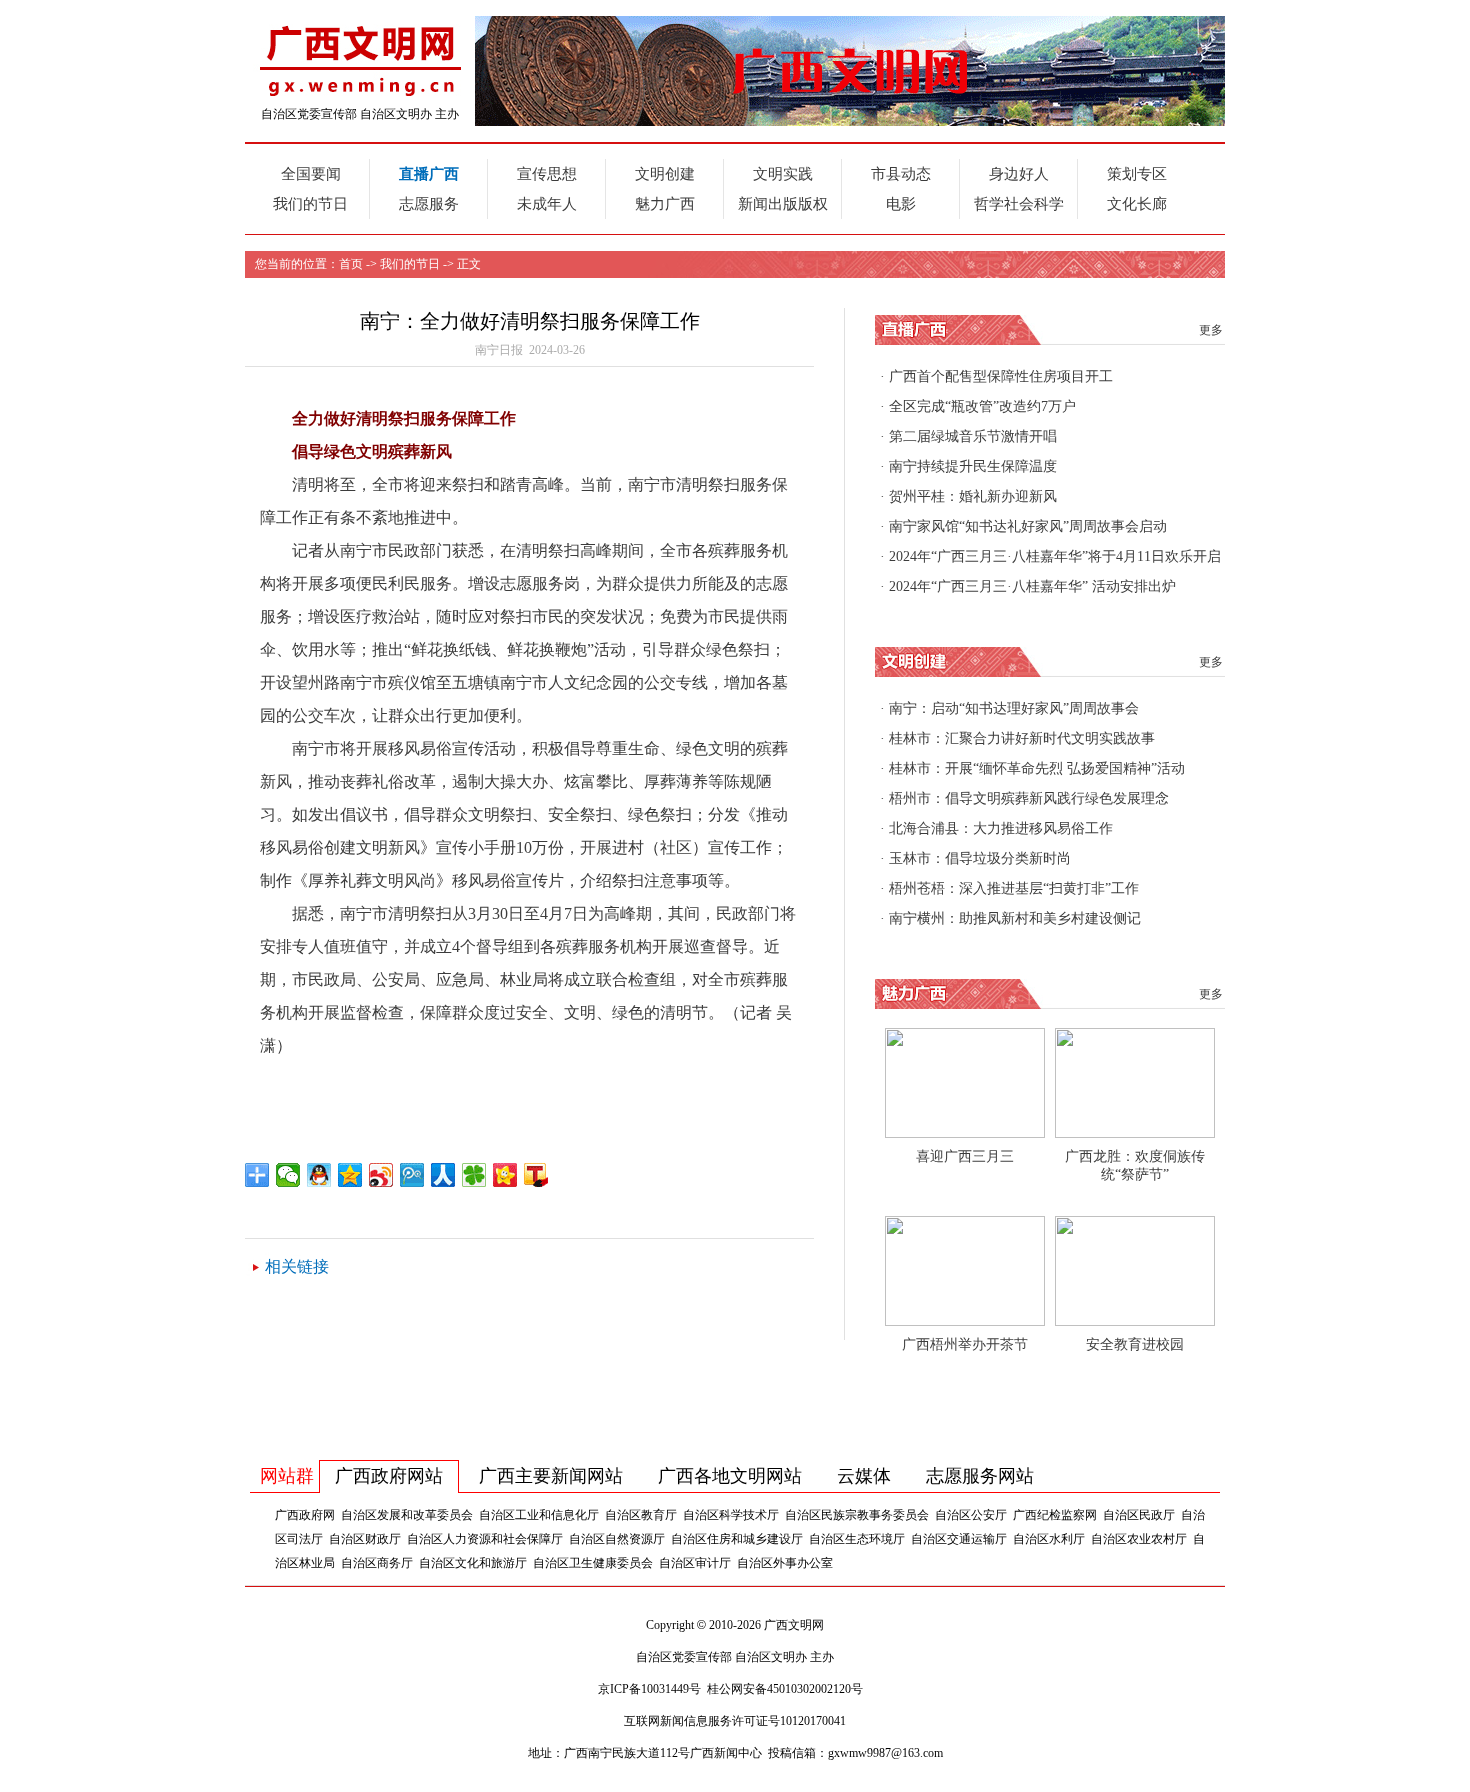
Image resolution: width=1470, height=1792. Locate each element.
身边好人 (1019, 174)
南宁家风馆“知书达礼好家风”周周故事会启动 (1028, 526)
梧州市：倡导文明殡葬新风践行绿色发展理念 (1029, 798)
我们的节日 (310, 204)
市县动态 (901, 174)
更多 (1211, 330)
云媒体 (864, 1476)
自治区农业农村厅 (1139, 1539)
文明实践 (783, 174)
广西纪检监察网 (1055, 1515)
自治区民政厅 (1139, 1515)
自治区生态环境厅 (857, 1539)
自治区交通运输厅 (959, 1539)
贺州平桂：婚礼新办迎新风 (973, 496)
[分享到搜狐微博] (536, 1175)
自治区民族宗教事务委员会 (857, 1515)
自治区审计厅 (695, 1563)
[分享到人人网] (443, 1175)
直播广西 (429, 174)
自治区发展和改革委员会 (407, 1515)
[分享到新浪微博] (381, 1175)
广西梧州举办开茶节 (965, 1344)
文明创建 (665, 174)
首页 (351, 264)
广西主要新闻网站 (551, 1476)
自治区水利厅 (1049, 1539)
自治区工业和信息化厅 (539, 1515)
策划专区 (1137, 174)
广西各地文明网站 (730, 1476)
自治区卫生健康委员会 (593, 1563)
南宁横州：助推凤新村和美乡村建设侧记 (1015, 918)
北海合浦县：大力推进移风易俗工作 (1001, 828)
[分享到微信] (288, 1175)
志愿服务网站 (980, 1476)
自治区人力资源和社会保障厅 (485, 1539)
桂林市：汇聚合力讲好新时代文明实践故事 (1022, 738)
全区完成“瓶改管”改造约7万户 (982, 406)
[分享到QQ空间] (350, 1175)
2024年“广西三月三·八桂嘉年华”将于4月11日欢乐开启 (1055, 556)
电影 (901, 204)
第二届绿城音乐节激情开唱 (973, 436)
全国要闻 (311, 174)
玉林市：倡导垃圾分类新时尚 (980, 858)
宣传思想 (547, 174)
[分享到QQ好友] (319, 1175)
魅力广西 (665, 204)
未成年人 (547, 204)
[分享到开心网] (505, 1175)
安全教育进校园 (1135, 1344)
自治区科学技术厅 (731, 1515)
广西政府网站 (389, 1476)
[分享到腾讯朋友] (474, 1175)
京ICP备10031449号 (649, 1689)
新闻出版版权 (783, 204)
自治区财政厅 (365, 1539)
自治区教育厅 (641, 1515)
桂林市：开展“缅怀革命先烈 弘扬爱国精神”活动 (1037, 768)
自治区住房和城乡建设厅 (737, 1539)
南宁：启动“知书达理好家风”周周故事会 (1014, 708)
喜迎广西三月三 (965, 1156)
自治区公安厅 (971, 1515)
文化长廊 (1137, 204)
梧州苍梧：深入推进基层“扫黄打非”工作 (1014, 888)
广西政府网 (305, 1515)
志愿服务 (429, 204)
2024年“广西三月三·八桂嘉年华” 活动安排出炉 (1032, 586)
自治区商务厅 (377, 1563)
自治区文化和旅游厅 (473, 1563)
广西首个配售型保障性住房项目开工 (1001, 376)
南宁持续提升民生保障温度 (973, 466)
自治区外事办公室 (785, 1563)
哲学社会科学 (1019, 204)
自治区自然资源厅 (617, 1539)
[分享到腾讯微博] (412, 1175)
